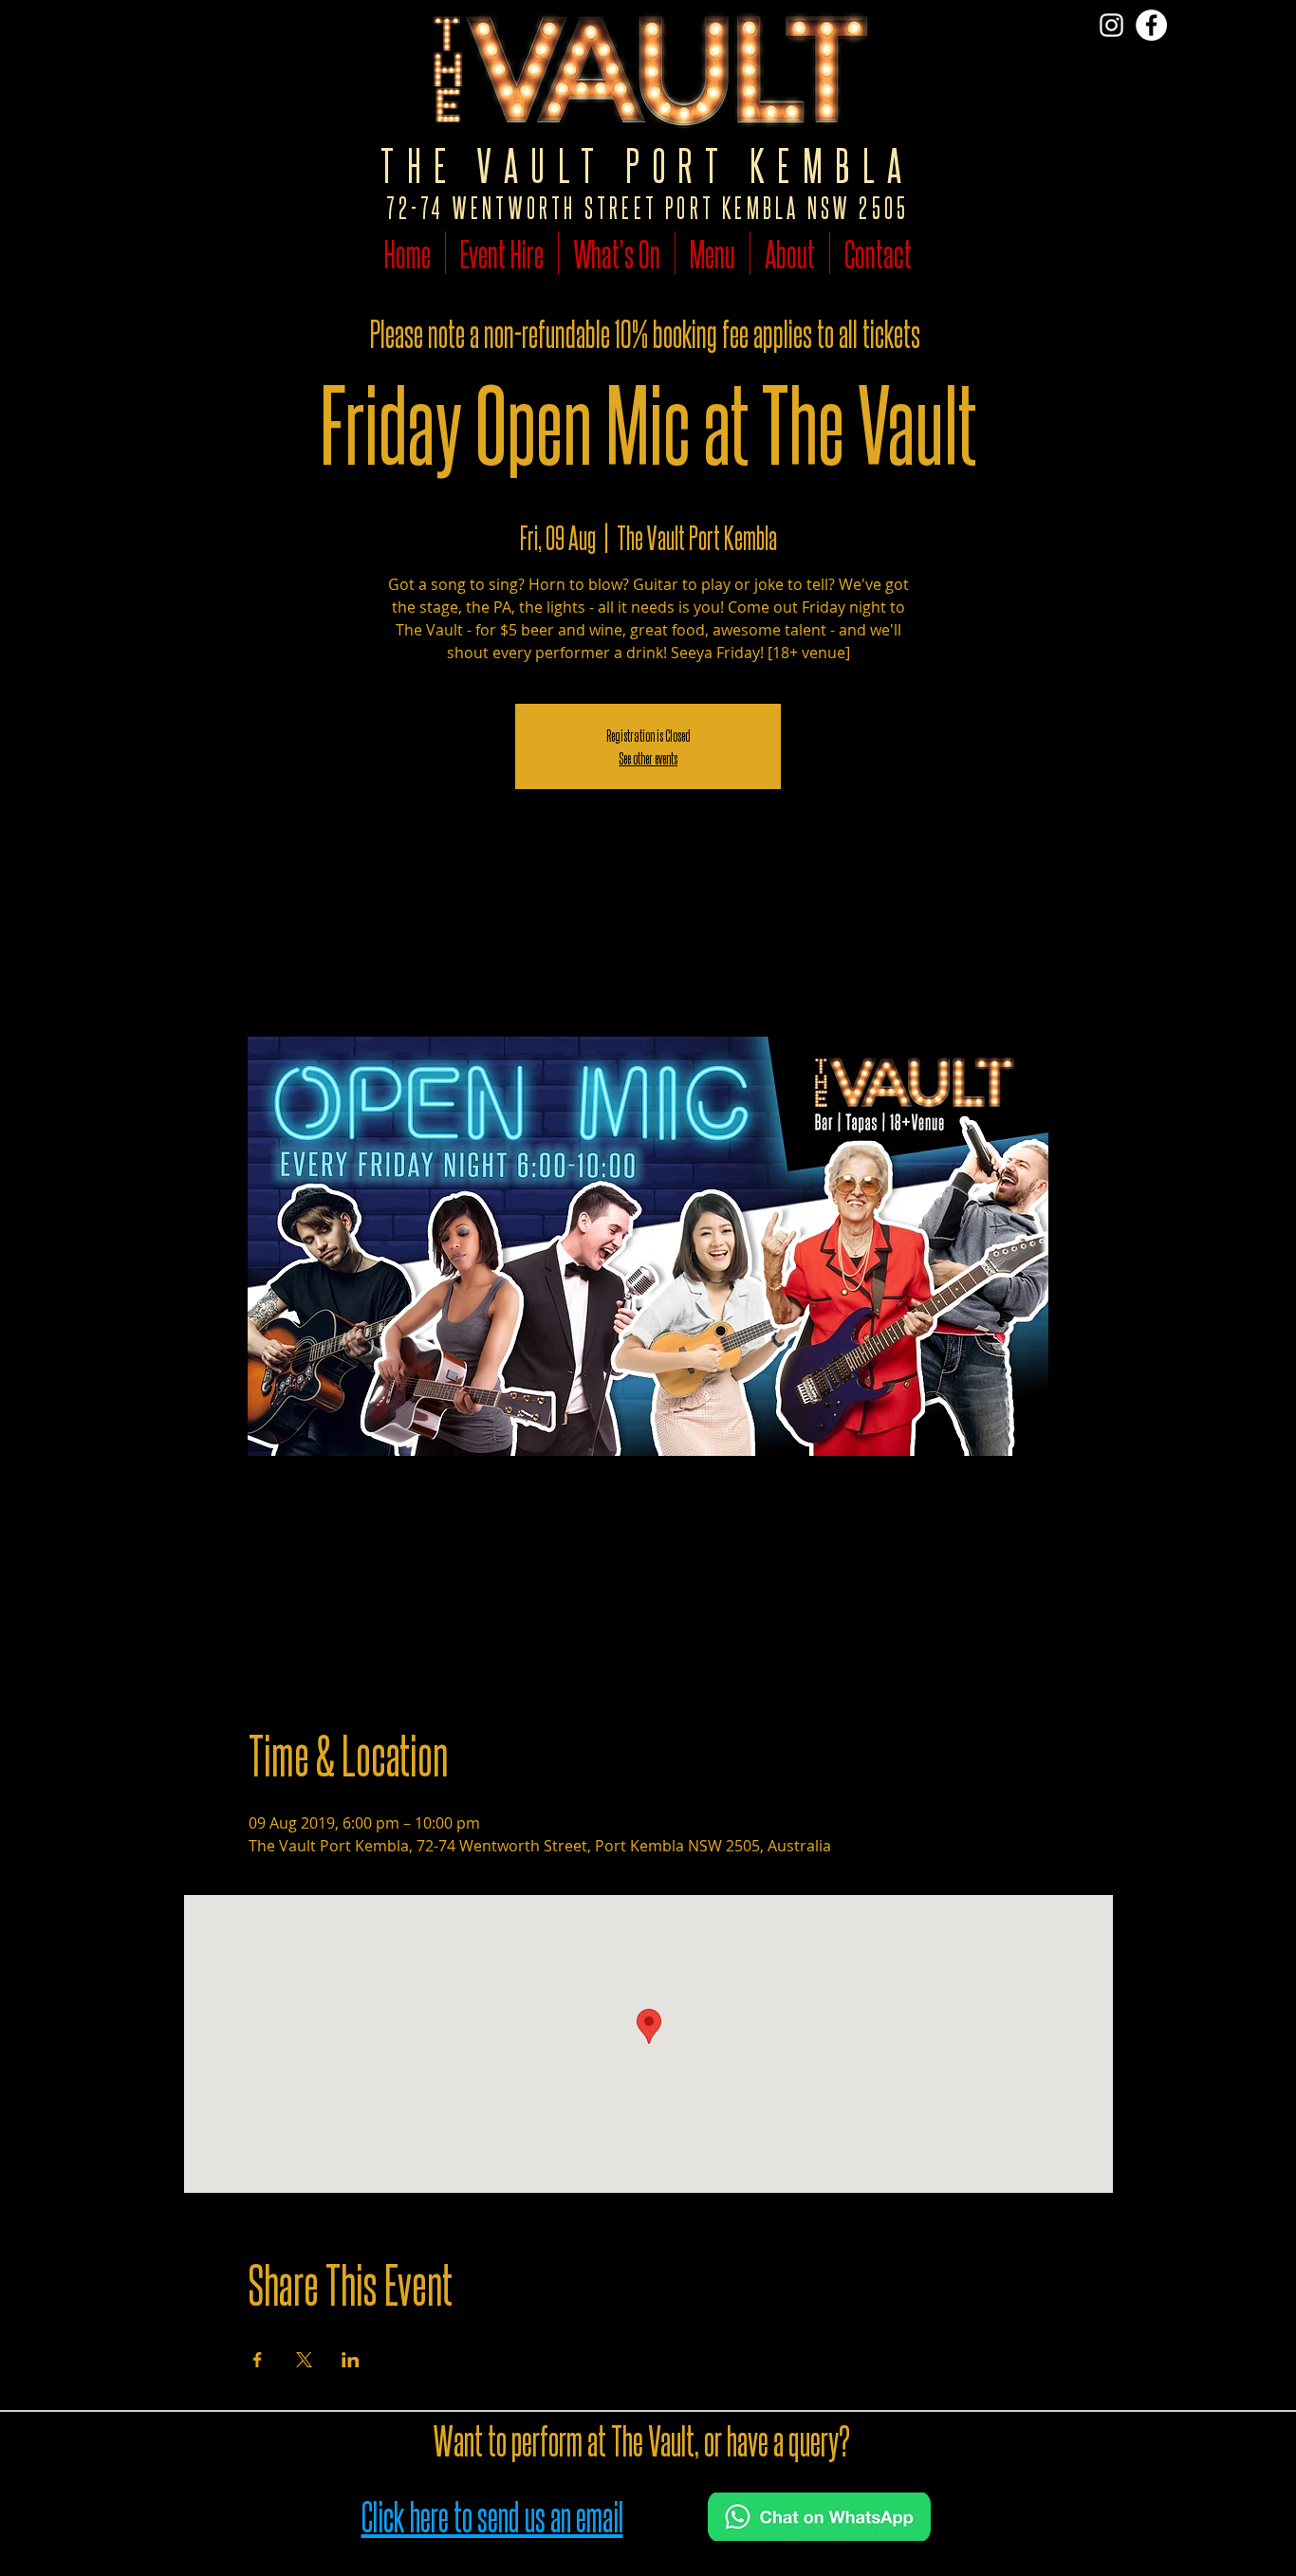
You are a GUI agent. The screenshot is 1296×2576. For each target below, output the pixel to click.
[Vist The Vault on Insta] (1111, 25)
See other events (648, 757)
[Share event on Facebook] (258, 2360)
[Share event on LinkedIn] (351, 2360)
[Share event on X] (304, 2360)
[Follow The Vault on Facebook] (1151, 25)
